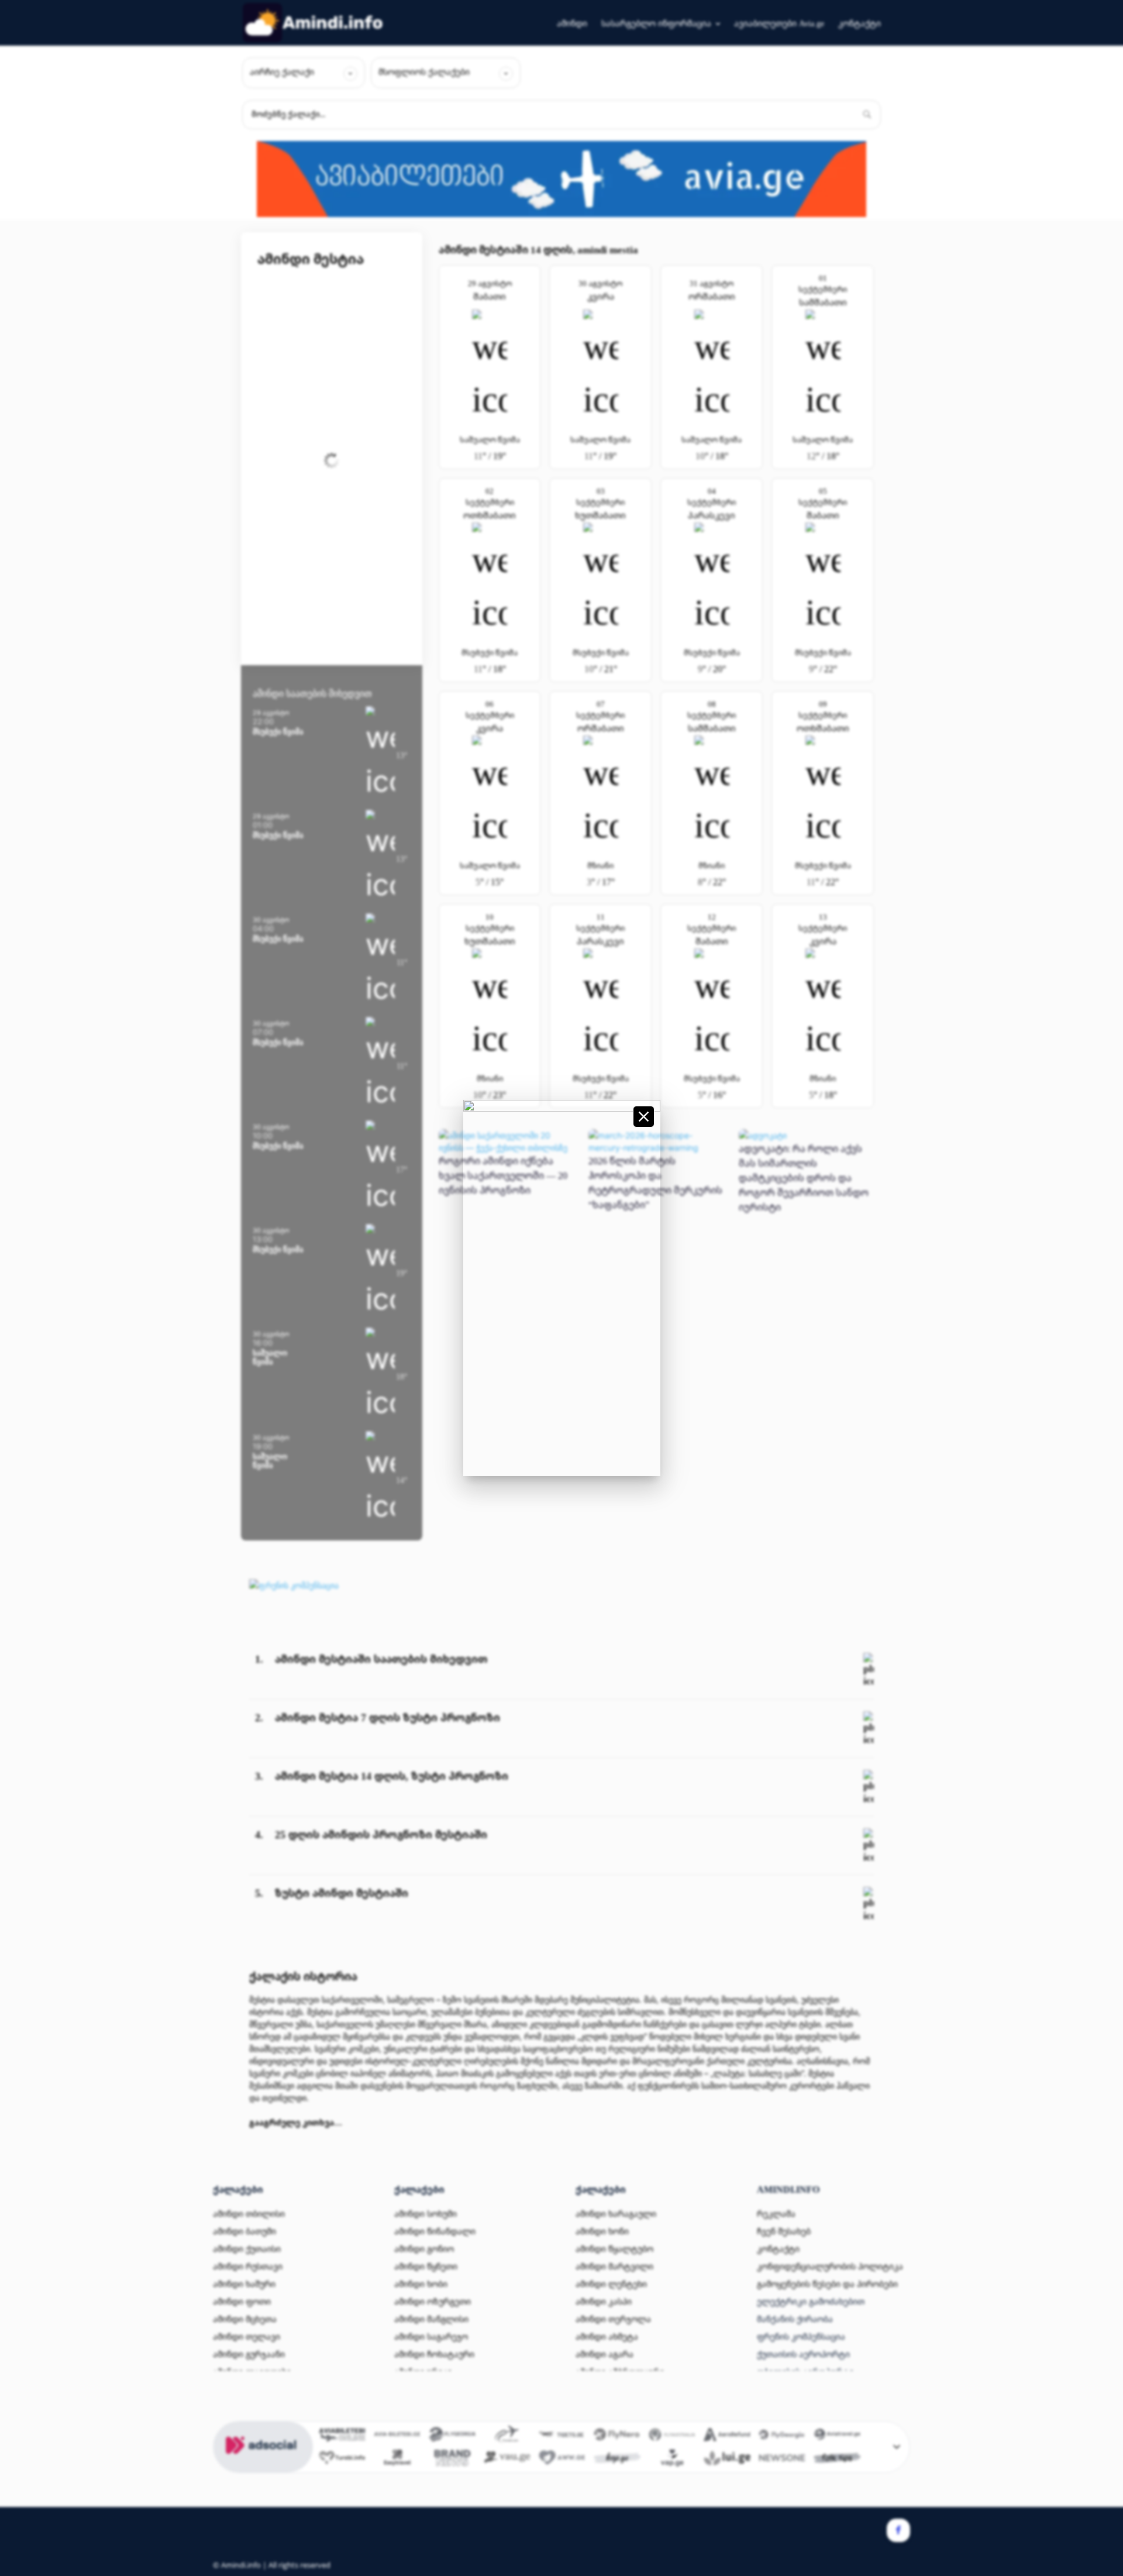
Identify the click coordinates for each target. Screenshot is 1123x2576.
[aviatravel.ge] (837, 2436)
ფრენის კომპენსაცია (801, 2336)
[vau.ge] (507, 2460)
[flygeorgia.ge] (452, 2436)
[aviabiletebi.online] (342, 2436)
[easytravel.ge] (397, 2460)
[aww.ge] (562, 2460)
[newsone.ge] (782, 2460)
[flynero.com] (617, 2436)
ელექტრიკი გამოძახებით (811, 2301)
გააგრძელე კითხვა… (296, 2122)
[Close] (644, 1117)
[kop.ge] (617, 2460)
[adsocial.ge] (263, 2466)
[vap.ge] (672, 2460)
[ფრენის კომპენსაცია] (294, 1585)
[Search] (867, 115)
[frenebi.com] (507, 2436)
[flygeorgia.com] (782, 2436)
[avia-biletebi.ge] (397, 2436)
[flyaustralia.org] (672, 2436)
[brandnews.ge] (452, 2460)
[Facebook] (898, 2530)
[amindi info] (313, 23)
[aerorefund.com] (727, 2436)
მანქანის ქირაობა (795, 2319)
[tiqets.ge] (562, 2436)
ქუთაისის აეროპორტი (803, 2354)
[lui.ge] (727, 2460)
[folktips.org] (837, 2460)
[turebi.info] (342, 2460)
